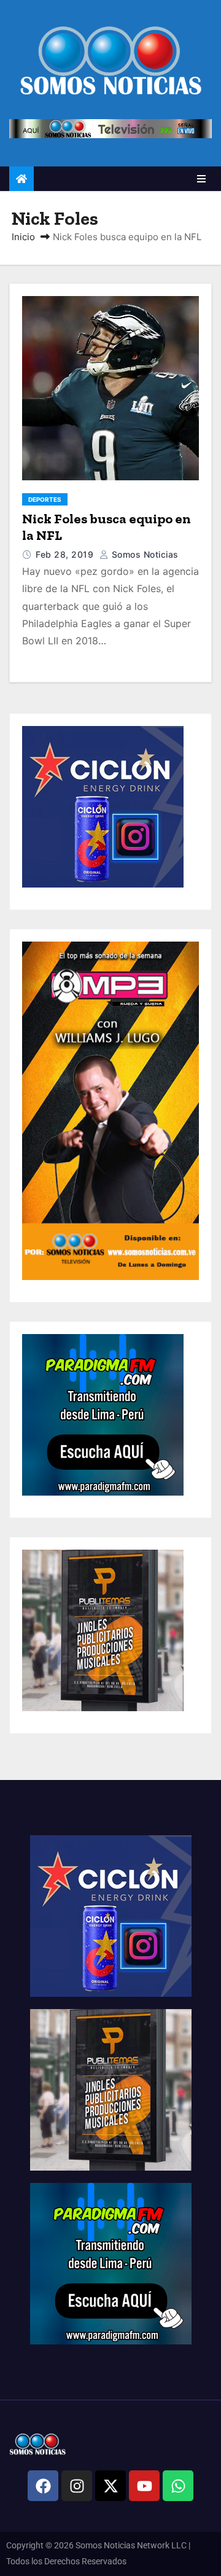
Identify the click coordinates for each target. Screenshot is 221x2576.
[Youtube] (144, 2486)
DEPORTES (45, 499)
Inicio (23, 237)
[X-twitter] (110, 2486)
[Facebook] (43, 2486)
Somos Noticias (144, 554)
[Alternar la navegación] (201, 179)
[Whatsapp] (178, 2486)
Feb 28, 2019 (66, 554)
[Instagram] (77, 2486)
